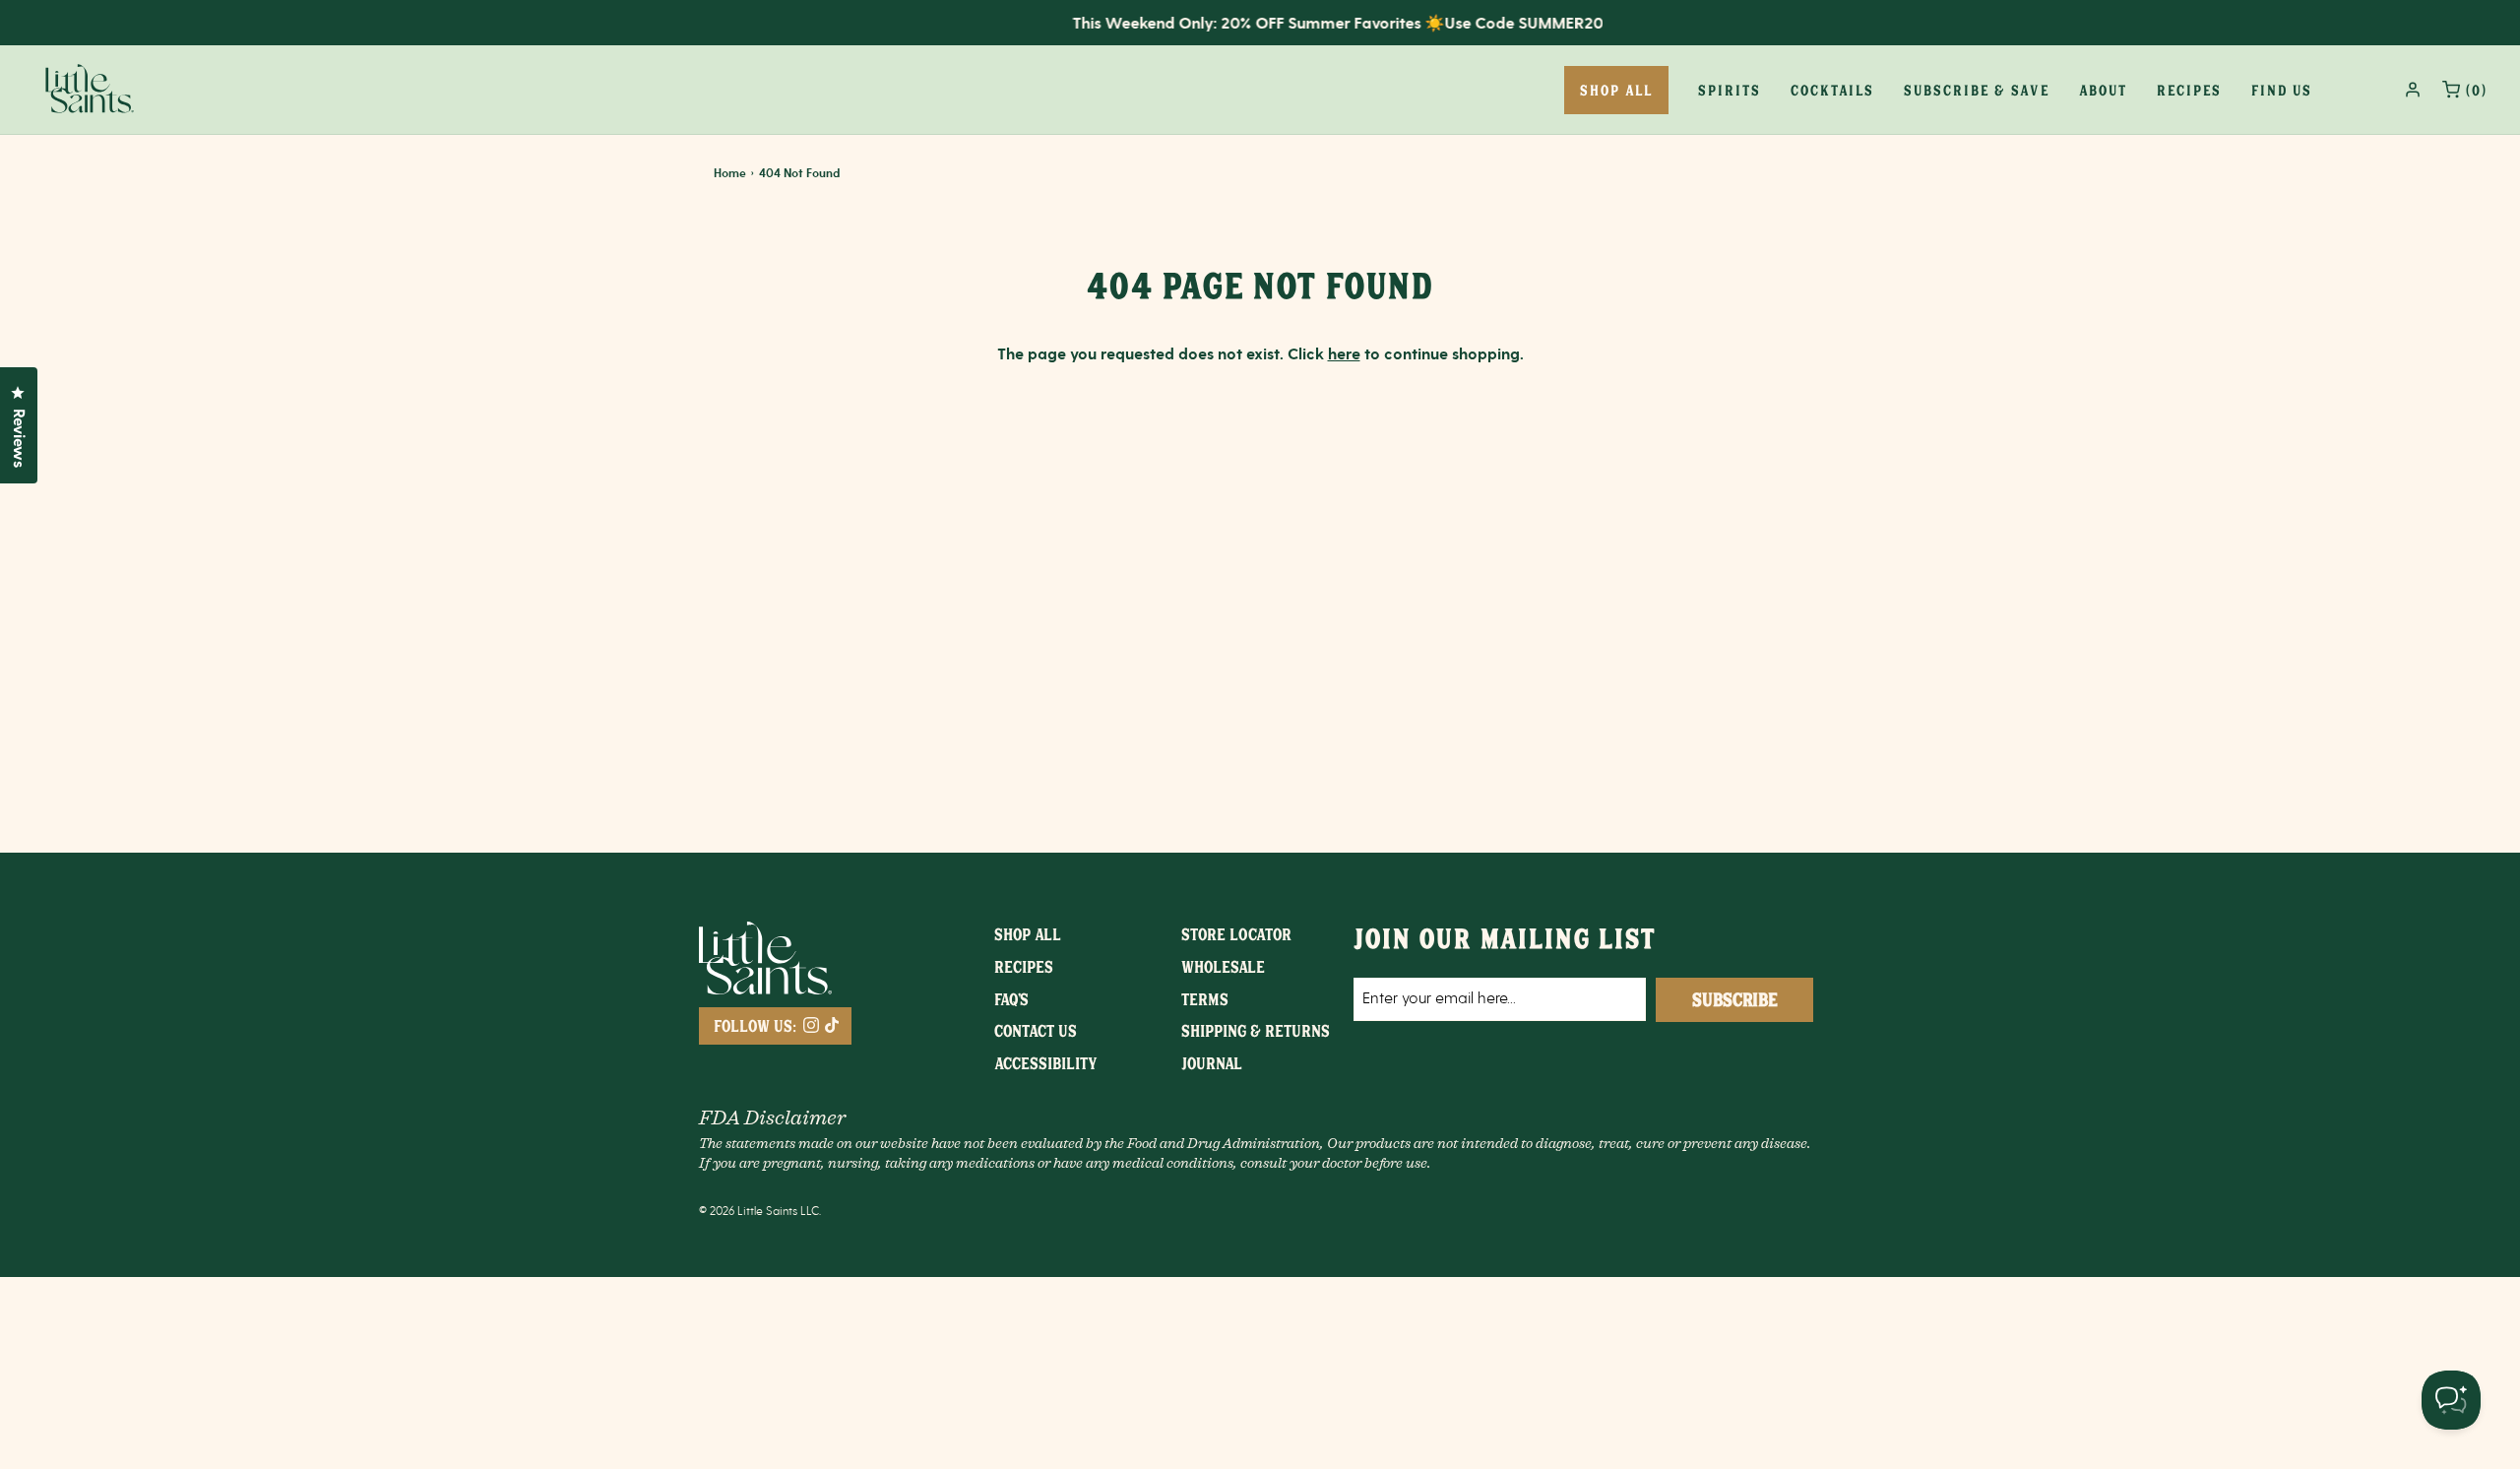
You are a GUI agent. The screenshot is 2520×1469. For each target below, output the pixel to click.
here (1344, 355)
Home (730, 174)
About (2103, 90)
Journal (1212, 1062)
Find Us (2282, 90)
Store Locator (1236, 933)
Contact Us (1036, 1030)
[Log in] (2413, 90)
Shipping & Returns (1256, 1030)
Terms (1205, 998)
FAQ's (1011, 998)
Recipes (2189, 90)
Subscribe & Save (1977, 90)
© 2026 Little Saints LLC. (760, 1211)
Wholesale (1223, 966)
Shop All (1028, 933)
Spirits (1730, 90)
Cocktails (1832, 90)
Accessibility (1046, 1062)
